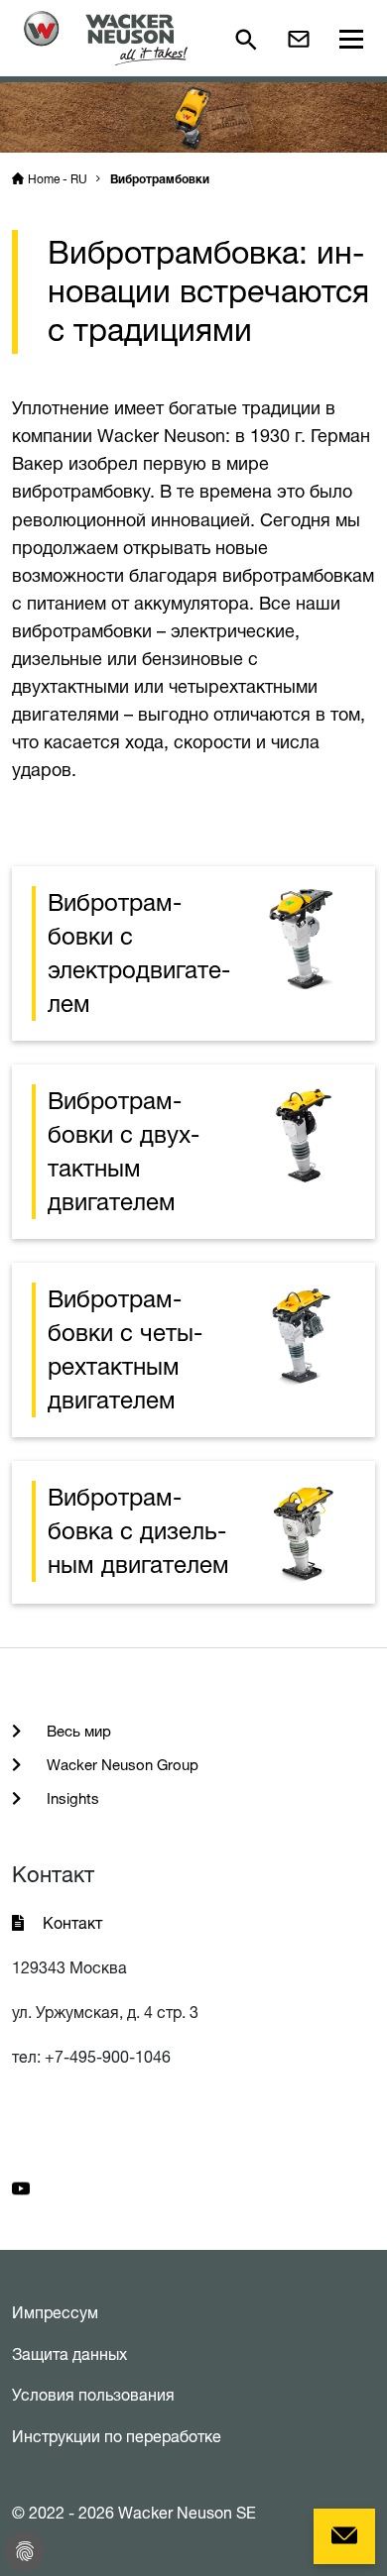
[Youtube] (21, 2187)
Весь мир (77, 1731)
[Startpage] (106, 38)
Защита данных (69, 2354)
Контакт (72, 1923)
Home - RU (58, 179)
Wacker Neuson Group (121, 1765)
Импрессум (55, 2312)
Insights (71, 1798)
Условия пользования (93, 2395)
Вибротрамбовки (160, 180)
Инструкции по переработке (117, 2436)
